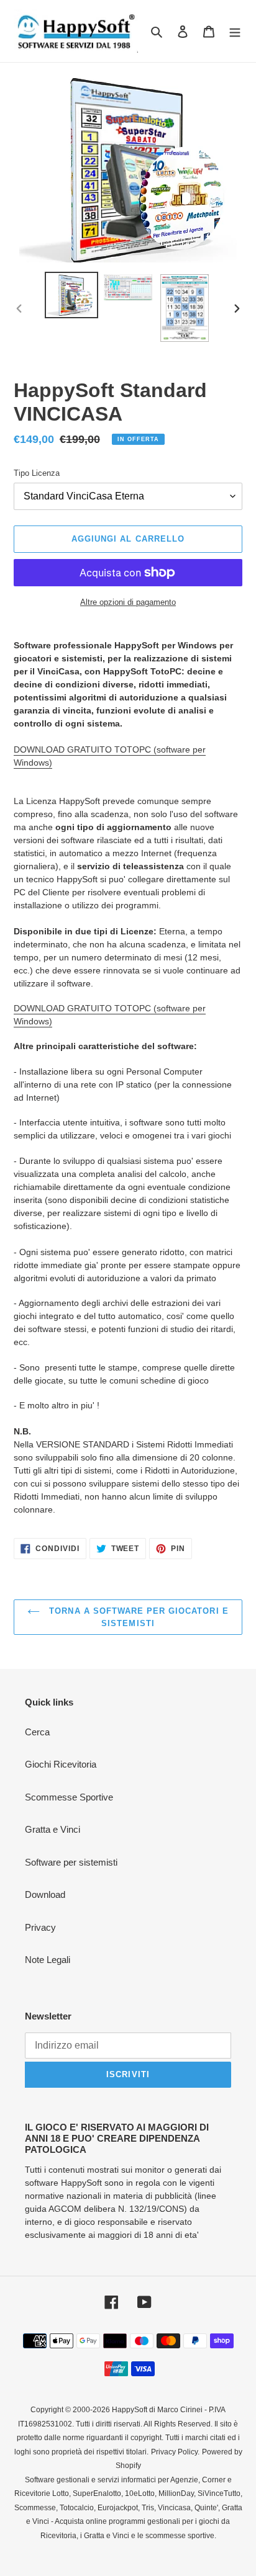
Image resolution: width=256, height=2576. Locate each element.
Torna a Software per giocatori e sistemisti (137, 1617)
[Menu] (235, 31)
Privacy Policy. (175, 2452)
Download (45, 1894)
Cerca (37, 1732)
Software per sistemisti (71, 1862)
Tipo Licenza (37, 473)
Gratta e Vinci (53, 1829)
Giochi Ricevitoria (61, 1764)
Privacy (40, 1927)
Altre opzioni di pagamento (128, 602)
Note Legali (48, 1960)
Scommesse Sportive (69, 1797)
